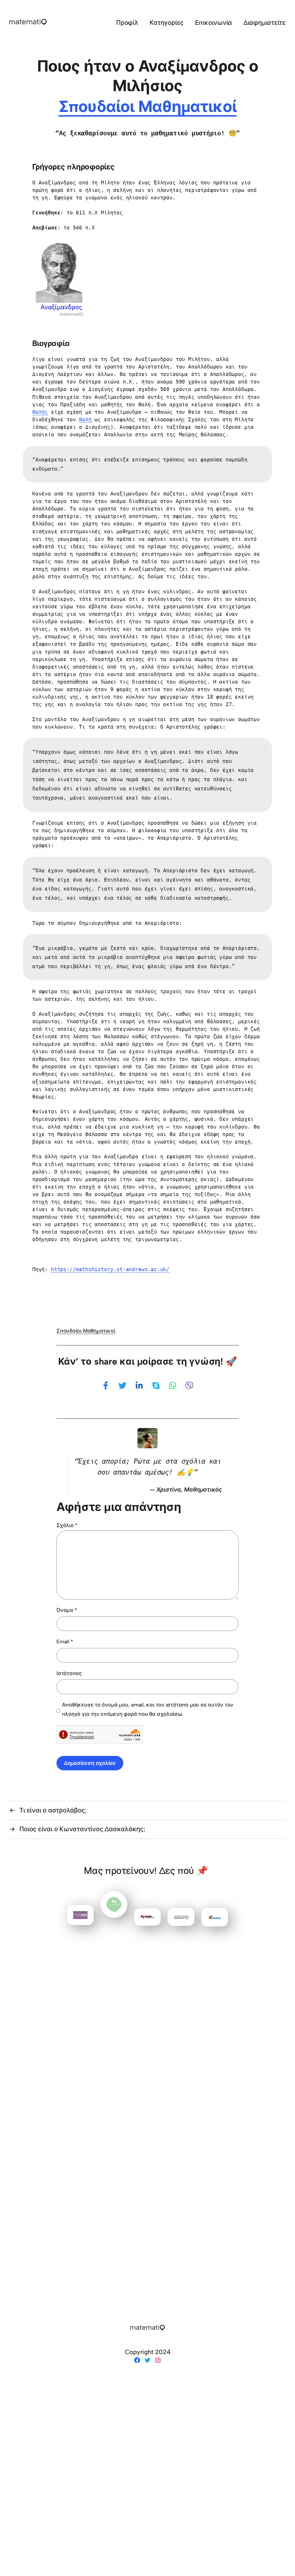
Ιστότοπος (69, 1673)
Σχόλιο (67, 1525)
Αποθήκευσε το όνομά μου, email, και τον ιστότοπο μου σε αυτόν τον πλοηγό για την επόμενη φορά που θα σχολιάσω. (148, 1709)
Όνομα (67, 1610)
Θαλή (85, 419)
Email (65, 1642)
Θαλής (40, 412)
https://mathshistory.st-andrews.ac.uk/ (110, 1269)
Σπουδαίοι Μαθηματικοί (147, 107)
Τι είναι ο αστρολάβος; (53, 1810)
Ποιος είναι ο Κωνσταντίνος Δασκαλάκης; (82, 1829)
